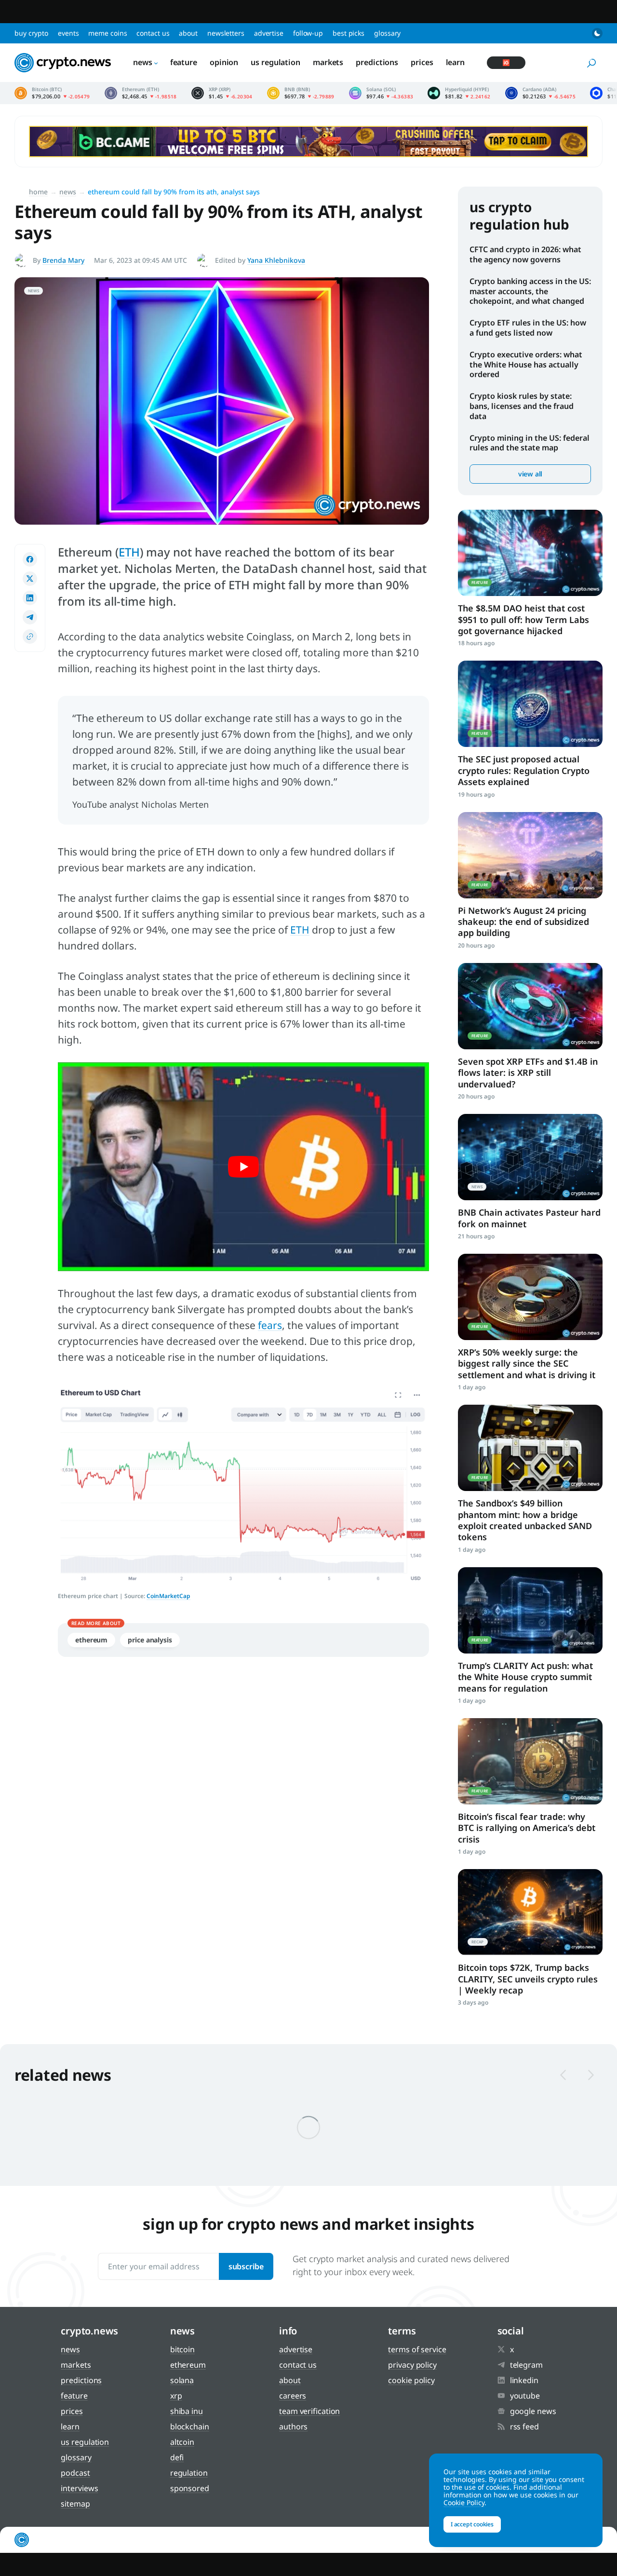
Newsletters (226, 33)
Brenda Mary (63, 260)
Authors (293, 2427)
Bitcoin (182, 2349)
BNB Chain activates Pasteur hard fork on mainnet (529, 1218)
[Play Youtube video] (243, 1167)
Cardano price (541, 93)
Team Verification (309, 2411)
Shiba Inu (187, 2411)
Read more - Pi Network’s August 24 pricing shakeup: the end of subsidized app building (530, 855)
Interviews (79, 2488)
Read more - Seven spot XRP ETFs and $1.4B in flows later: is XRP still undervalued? (530, 1006)
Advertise (269, 33)
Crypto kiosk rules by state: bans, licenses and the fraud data (522, 406)
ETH (129, 552)
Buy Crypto (31, 33)
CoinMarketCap (168, 1596)
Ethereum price (141, 93)
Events (68, 33)
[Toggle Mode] (597, 33)
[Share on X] (30, 579)
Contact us (153, 33)
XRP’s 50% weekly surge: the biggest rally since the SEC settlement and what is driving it (527, 1363)
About (188, 33)
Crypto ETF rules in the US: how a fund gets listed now (528, 328)
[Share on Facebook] (30, 559)
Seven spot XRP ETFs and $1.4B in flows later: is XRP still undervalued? (528, 1073)
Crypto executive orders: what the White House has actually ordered (526, 365)
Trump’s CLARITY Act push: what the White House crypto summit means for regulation (525, 1677)
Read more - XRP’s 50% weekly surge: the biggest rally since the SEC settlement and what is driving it (530, 1297)
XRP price (222, 93)
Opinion (224, 62)
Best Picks (349, 33)
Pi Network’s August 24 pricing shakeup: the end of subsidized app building (523, 922)
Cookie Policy (411, 2380)
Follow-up (308, 33)
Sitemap (75, 2504)
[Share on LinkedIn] (30, 598)
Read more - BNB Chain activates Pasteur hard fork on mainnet (530, 1157)
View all (530, 474)
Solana (182, 2380)
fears (270, 1325)
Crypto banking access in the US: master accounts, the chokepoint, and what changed (530, 291)
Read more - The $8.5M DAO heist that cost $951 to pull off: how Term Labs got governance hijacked (530, 553)
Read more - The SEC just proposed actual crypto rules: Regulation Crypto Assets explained (530, 704)
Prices (422, 62)
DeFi (177, 2457)
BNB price (301, 93)
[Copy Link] (30, 637)
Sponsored (190, 2488)
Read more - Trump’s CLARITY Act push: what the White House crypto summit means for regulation (530, 1610)
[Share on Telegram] (30, 617)
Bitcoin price (52, 93)
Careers (293, 2396)
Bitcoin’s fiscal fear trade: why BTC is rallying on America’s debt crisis (527, 1828)
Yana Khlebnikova (276, 260)
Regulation (189, 2473)
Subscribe (246, 2266)
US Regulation (275, 62)
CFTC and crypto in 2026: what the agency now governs (525, 254)
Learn (456, 62)
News (143, 62)
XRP (176, 2396)
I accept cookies (472, 2524)
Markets (328, 62)
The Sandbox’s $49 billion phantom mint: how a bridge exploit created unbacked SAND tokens (525, 1520)
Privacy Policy (412, 2365)
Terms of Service (417, 2349)
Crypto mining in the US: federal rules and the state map (530, 443)
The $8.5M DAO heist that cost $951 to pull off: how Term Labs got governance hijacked (523, 619)
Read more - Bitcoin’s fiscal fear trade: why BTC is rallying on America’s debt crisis (530, 1761)
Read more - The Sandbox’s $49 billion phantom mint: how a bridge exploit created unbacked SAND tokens (530, 1448)
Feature (184, 62)
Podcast (75, 2473)
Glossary (387, 33)
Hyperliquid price (459, 93)
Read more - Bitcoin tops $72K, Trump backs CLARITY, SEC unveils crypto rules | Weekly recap (530, 1912)
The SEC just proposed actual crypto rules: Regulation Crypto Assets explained (524, 770)
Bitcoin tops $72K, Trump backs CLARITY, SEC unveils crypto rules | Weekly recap (528, 1979)
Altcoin (182, 2442)
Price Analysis (150, 1640)
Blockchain (190, 2427)
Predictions (377, 62)
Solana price (381, 93)
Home (38, 192)
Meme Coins (107, 33)
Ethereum (91, 1640)
